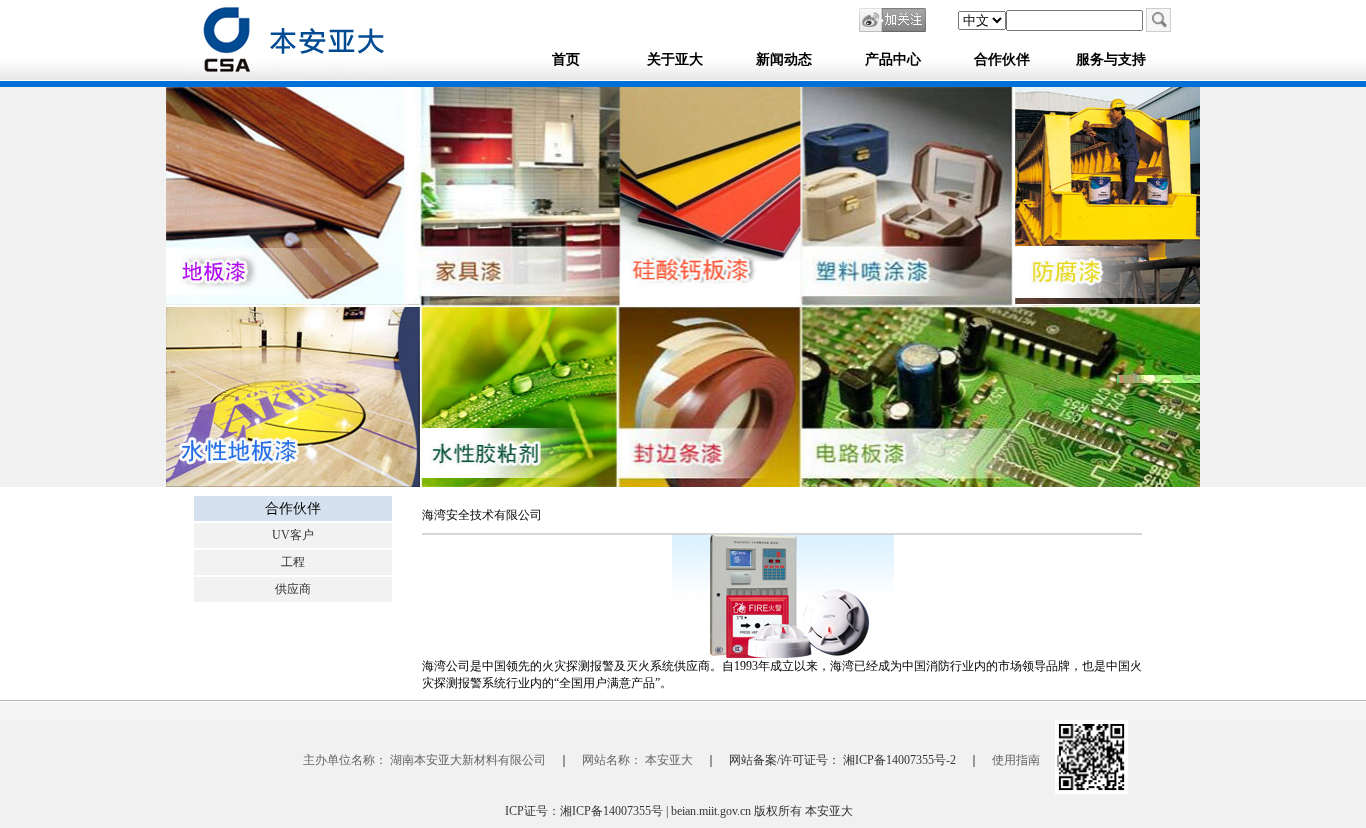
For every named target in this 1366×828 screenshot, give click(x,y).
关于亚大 (675, 59)
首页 (566, 59)
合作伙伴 (1002, 59)
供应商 (293, 589)
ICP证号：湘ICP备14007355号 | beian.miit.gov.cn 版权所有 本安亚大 (683, 811)
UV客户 (293, 535)
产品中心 (893, 59)
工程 (293, 562)
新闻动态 (784, 59)
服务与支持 (1111, 59)
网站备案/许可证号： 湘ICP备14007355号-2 (842, 760)
